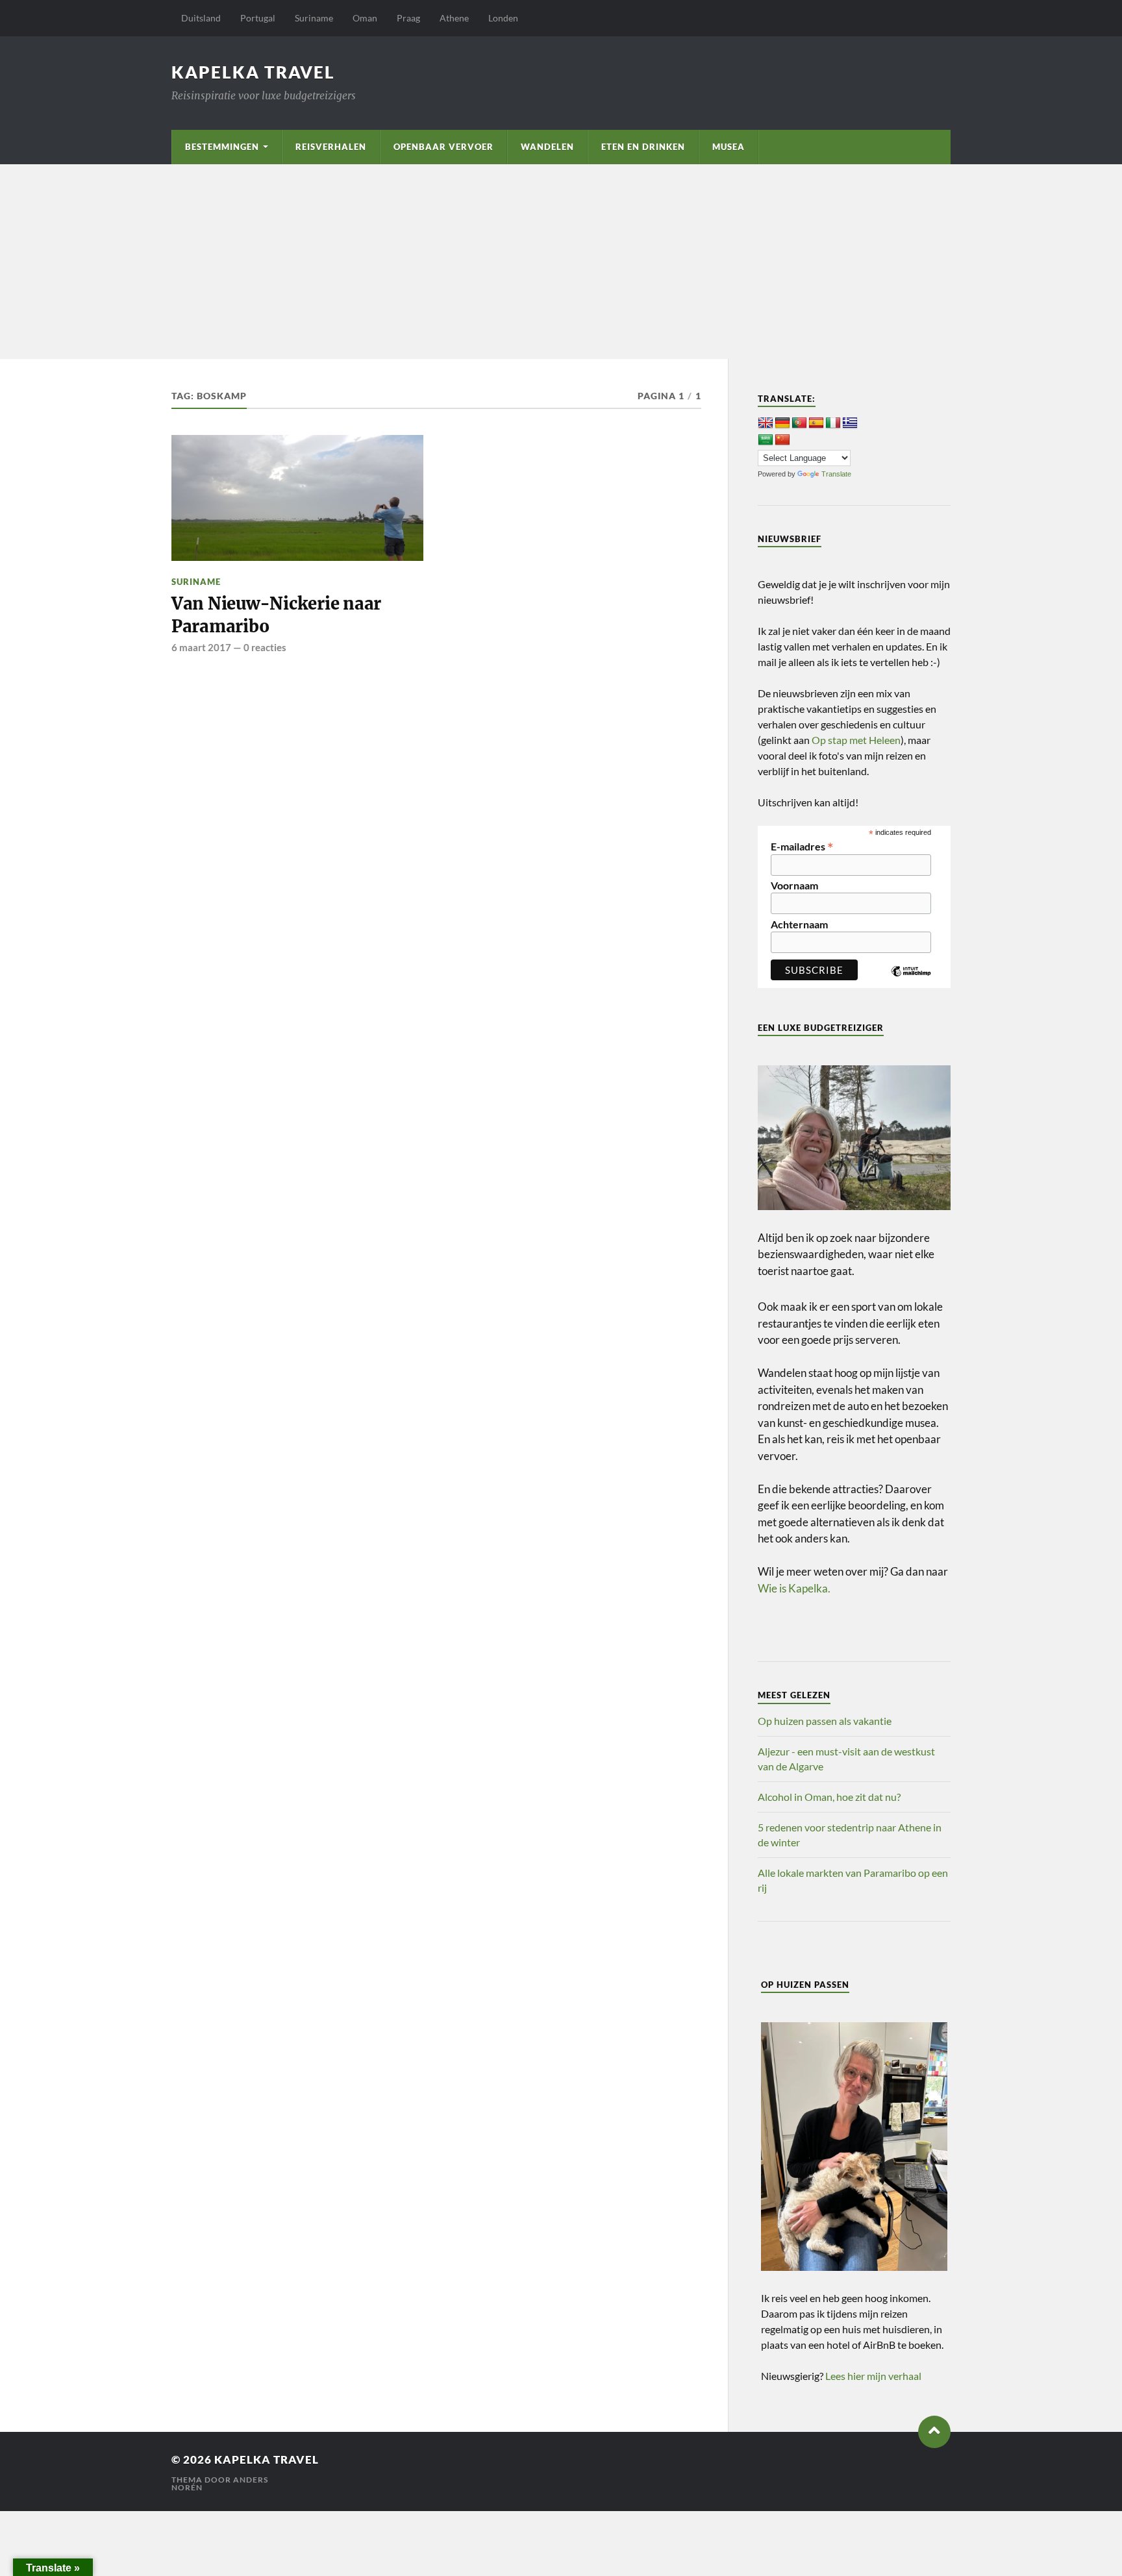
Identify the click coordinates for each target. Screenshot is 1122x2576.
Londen (503, 18)
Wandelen (547, 147)
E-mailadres (802, 845)
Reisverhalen (331, 147)
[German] (782, 423)
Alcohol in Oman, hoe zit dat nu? (829, 1797)
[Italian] (833, 423)
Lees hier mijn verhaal (873, 2376)
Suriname (314, 18)
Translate (836, 474)
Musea (729, 147)
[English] (766, 423)
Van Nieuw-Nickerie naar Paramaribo (276, 615)
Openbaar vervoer (443, 147)
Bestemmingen (222, 147)
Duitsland (201, 18)
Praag (408, 18)
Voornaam (794, 885)
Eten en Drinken (643, 147)
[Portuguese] (799, 423)
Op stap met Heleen (856, 740)
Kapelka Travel (253, 72)
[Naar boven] (934, 2432)
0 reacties (265, 647)
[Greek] (850, 423)
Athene (454, 18)
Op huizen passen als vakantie (825, 1721)
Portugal (258, 18)
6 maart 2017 (201, 647)
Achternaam (799, 924)
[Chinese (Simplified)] (782, 440)
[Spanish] (816, 423)
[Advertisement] (561, 262)
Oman (365, 18)
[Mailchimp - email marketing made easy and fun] (911, 981)
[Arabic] (766, 440)
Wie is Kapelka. (794, 1588)
